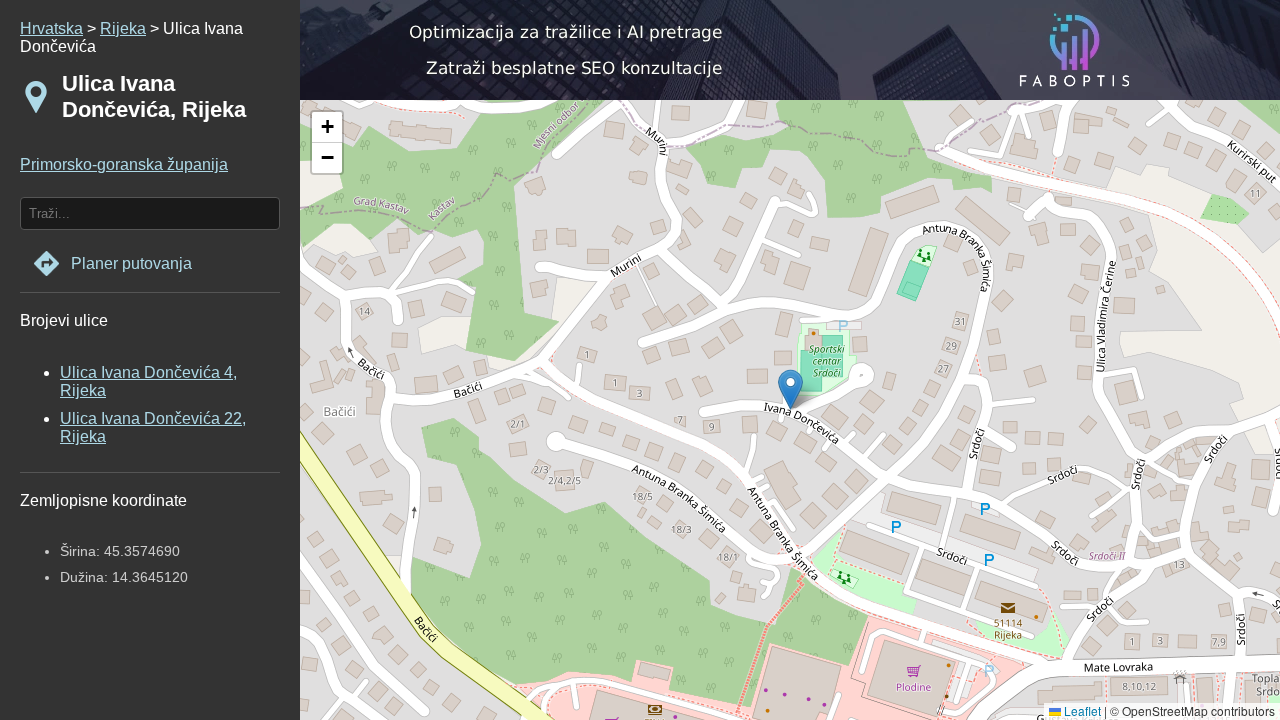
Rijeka (123, 28)
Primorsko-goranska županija (124, 164)
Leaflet (1081, 710)
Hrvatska (51, 28)
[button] (327, 127)
